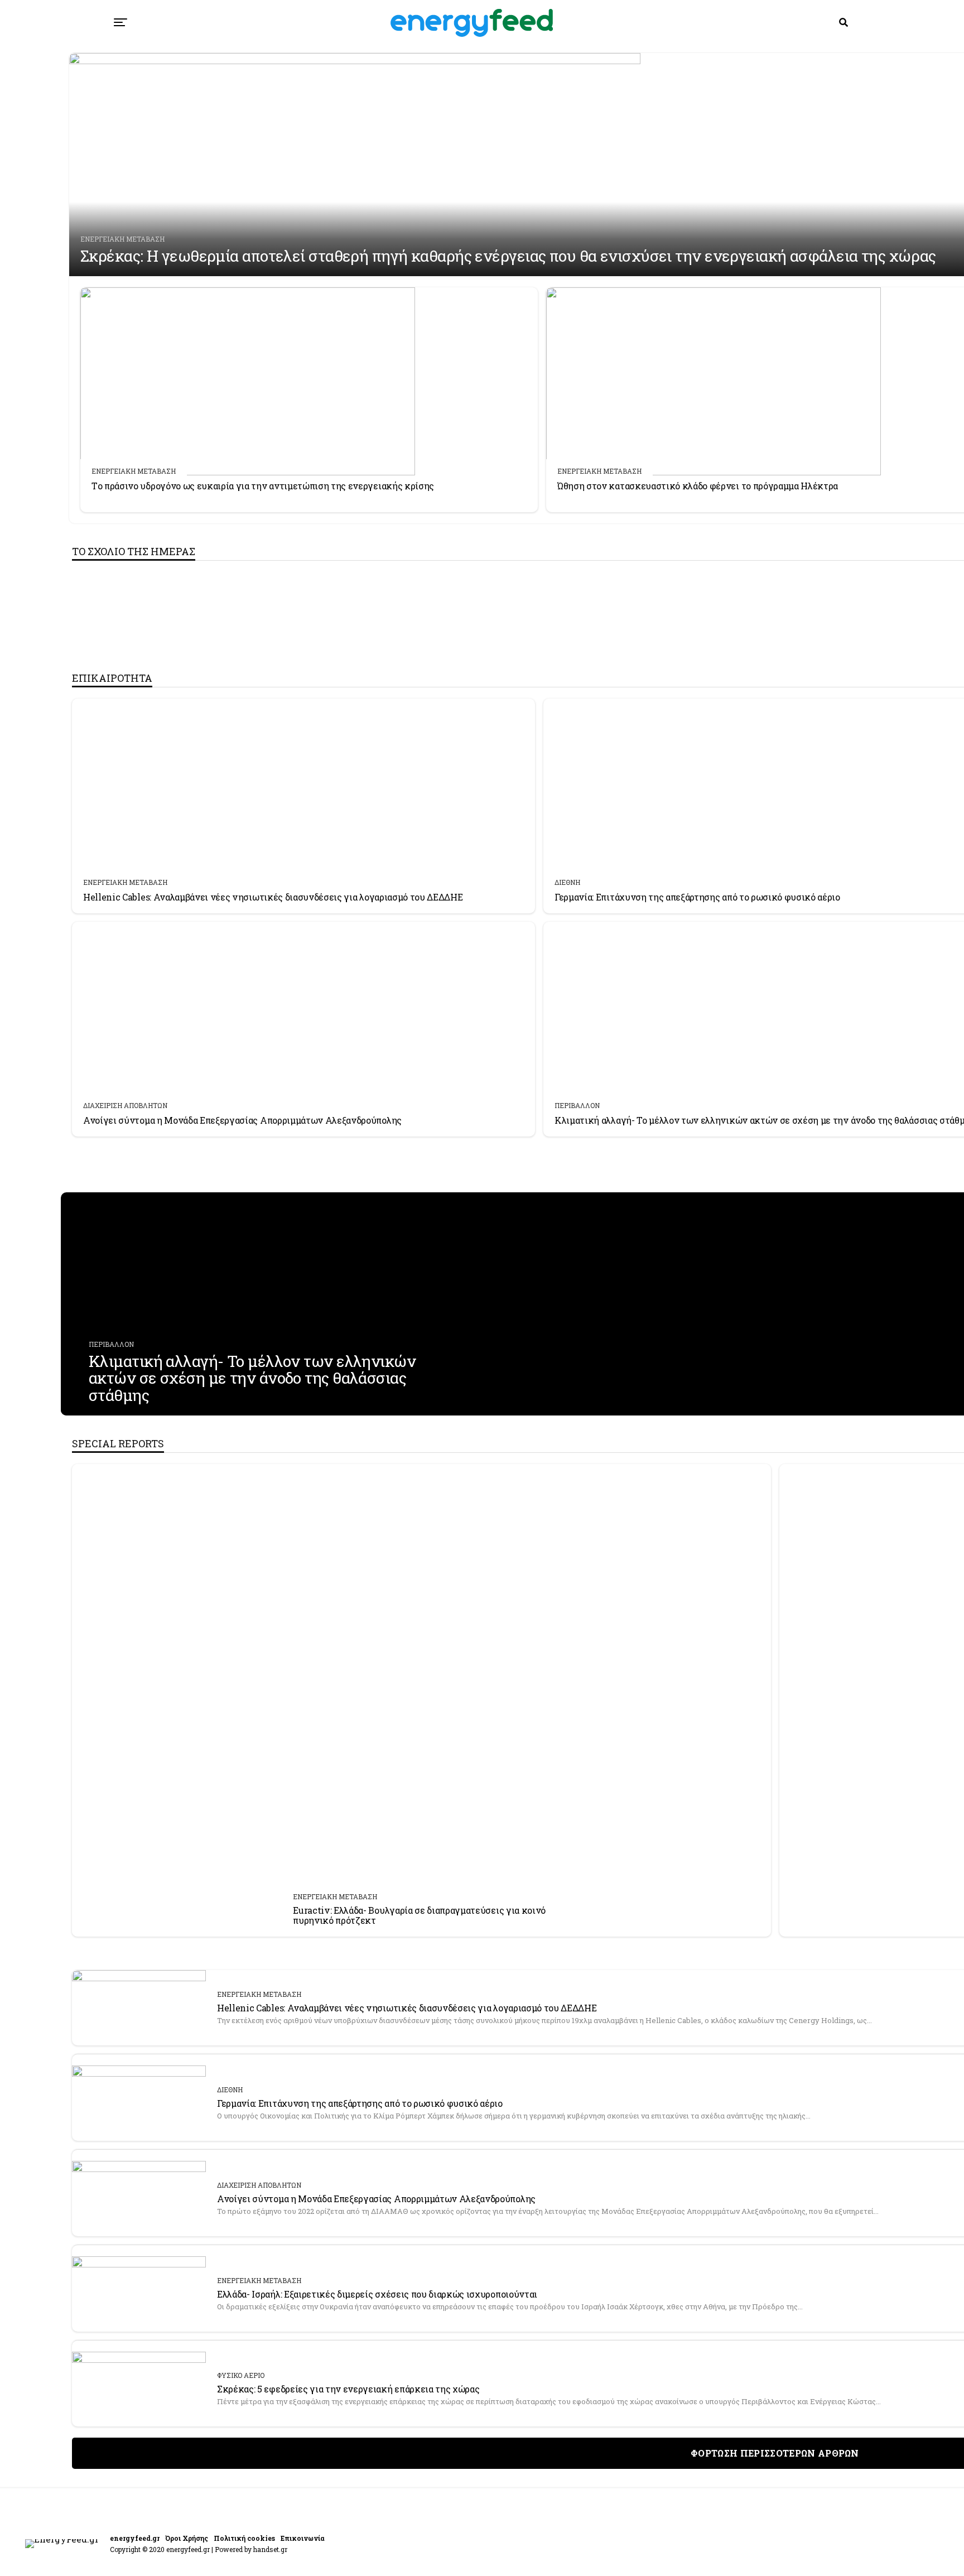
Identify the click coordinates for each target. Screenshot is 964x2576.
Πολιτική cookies (244, 2538)
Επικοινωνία (303, 2538)
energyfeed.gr (135, 2538)
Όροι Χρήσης (187, 2538)
